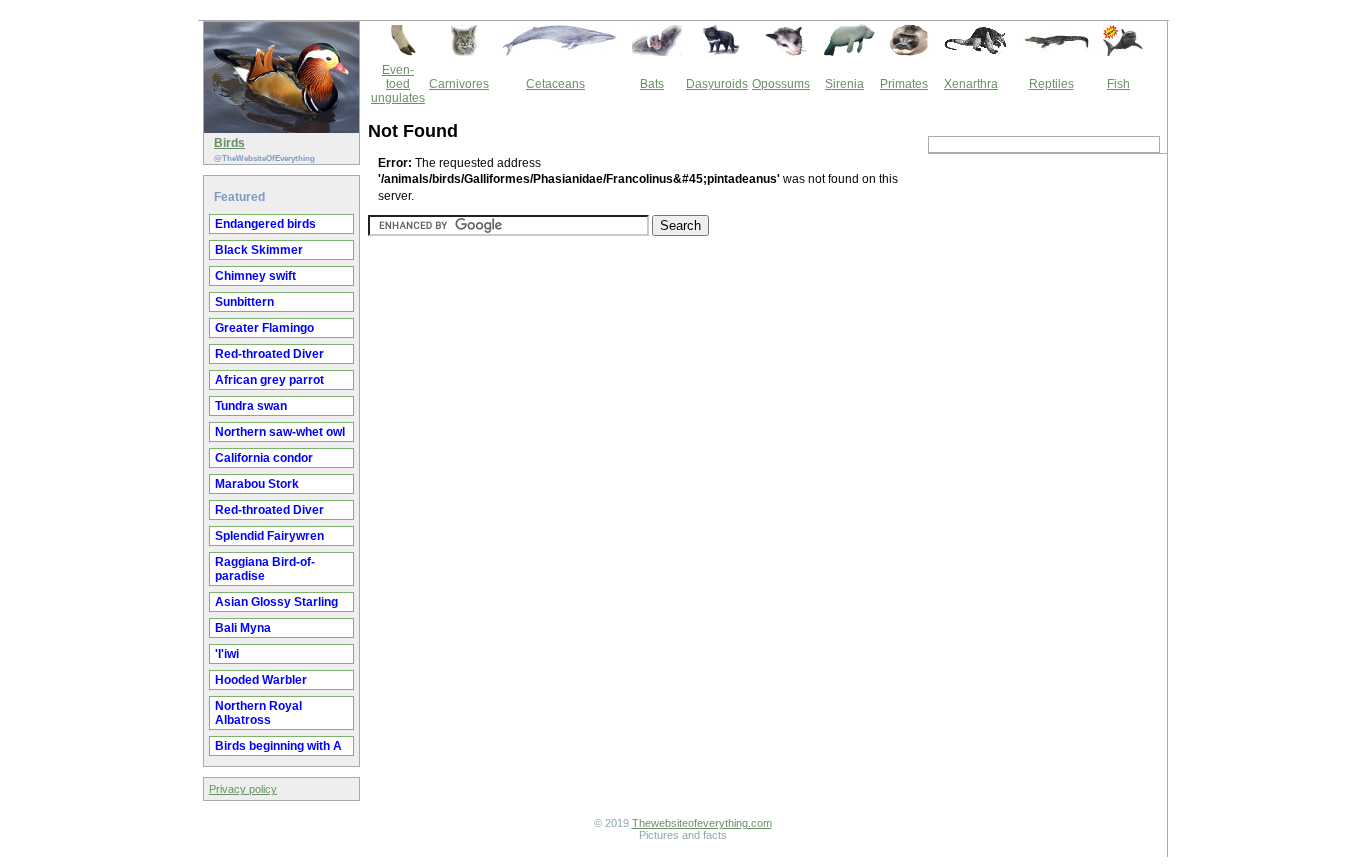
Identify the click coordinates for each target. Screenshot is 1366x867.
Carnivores (459, 84)
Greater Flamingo (264, 328)
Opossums (781, 84)
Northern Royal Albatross (258, 713)
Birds (229, 143)
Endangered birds (265, 224)
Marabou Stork (257, 484)
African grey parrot (269, 380)
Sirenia (844, 84)
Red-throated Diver (269, 354)
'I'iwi (227, 654)
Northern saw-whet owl (280, 432)
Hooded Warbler (261, 680)
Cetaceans (555, 84)
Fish (1118, 84)
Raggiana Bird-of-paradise (265, 569)
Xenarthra (971, 84)
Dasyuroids (717, 84)
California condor (264, 458)
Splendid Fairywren (269, 536)
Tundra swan (251, 406)
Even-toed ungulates (398, 84)
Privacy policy (243, 789)
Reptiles (1051, 84)
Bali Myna (243, 628)
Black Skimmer (259, 250)
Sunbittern (244, 302)
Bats (652, 84)
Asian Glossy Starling (276, 602)
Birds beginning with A (278, 746)
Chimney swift (255, 276)
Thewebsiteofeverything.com (702, 823)
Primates (904, 84)
